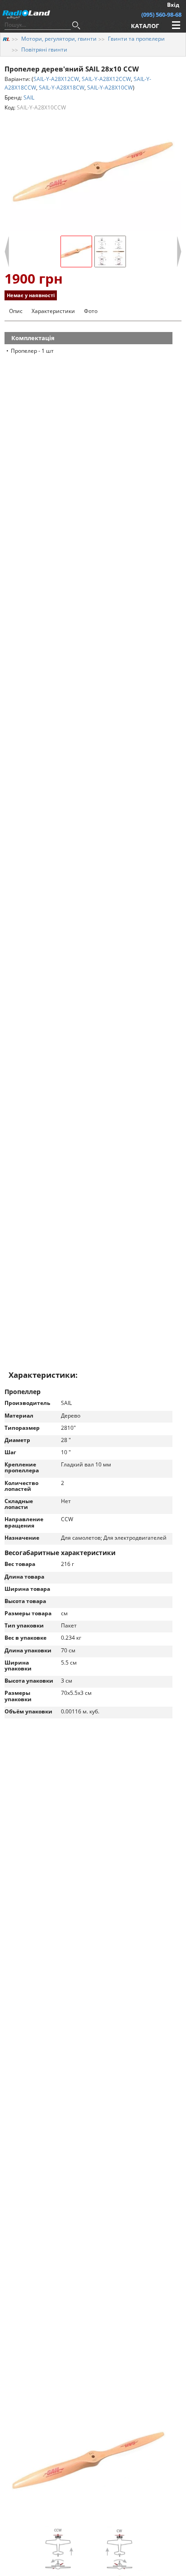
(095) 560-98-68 (161, 14)
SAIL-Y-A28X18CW (62, 88)
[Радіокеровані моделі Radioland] (6, 39)
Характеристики (53, 311)
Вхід (173, 5)
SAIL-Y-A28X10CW (110, 88)
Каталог (145, 26)
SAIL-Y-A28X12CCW (106, 79)
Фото (91, 311)
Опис (16, 311)
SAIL (29, 97)
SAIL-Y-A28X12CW (56, 79)
